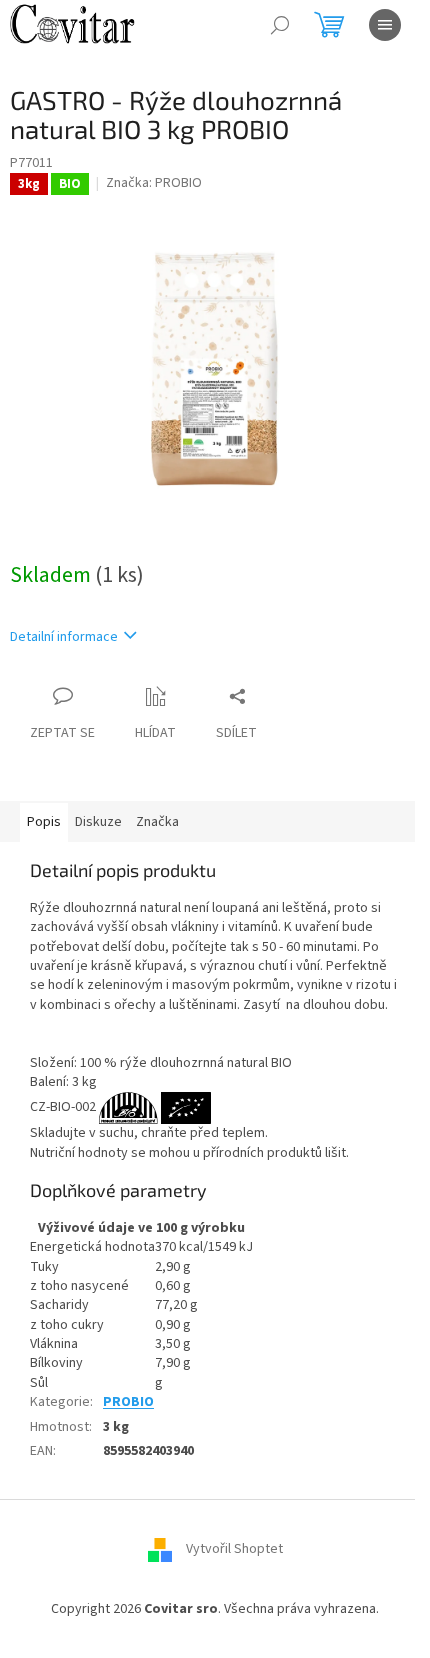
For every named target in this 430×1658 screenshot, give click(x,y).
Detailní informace (64, 637)
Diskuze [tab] (98, 822)
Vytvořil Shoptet (234, 1550)
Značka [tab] (157, 822)
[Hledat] (280, 25)
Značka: (154, 183)
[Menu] (385, 25)
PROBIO (128, 1402)
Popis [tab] (44, 822)
